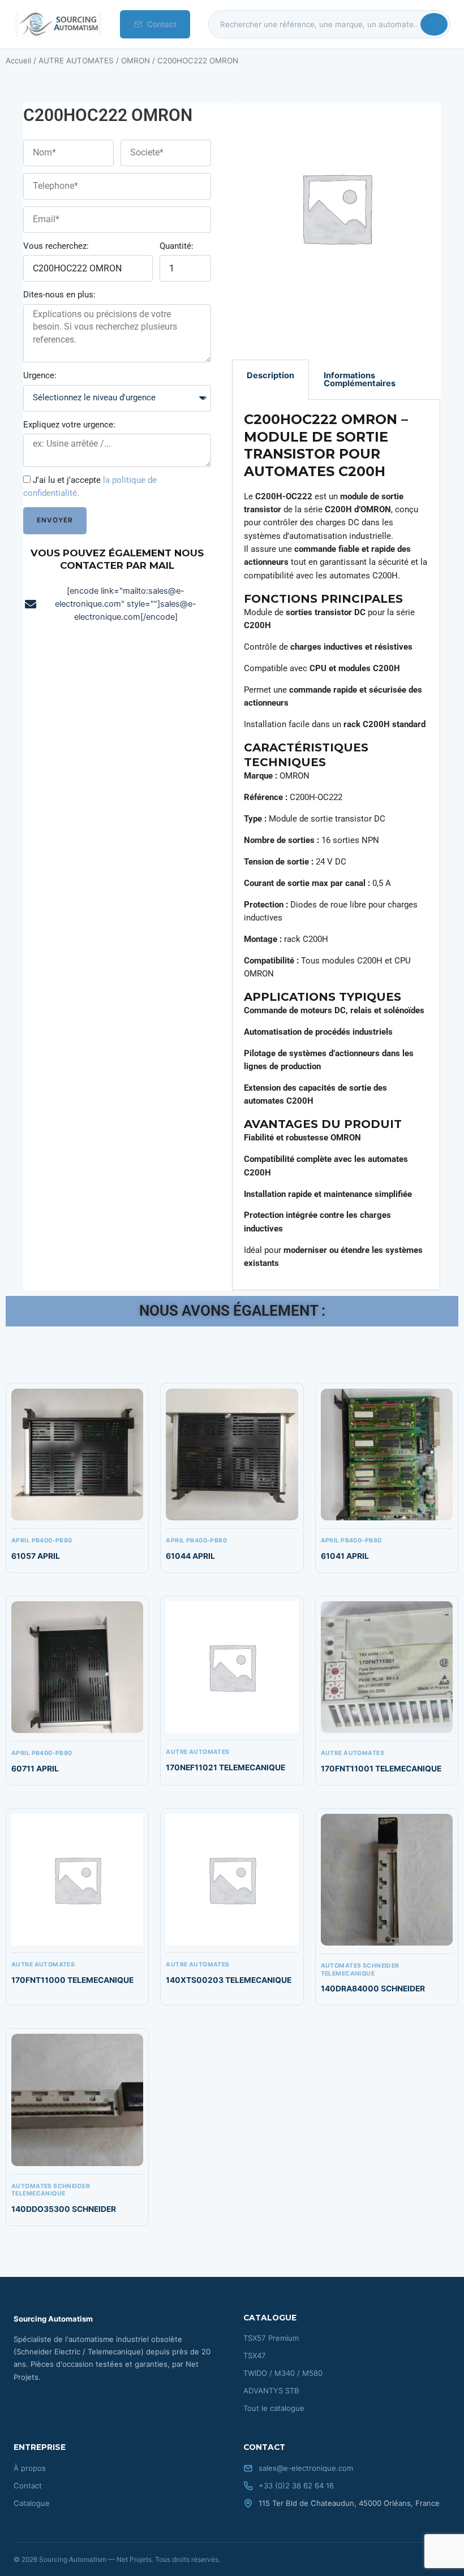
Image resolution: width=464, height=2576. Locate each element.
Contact (162, 24)
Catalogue (32, 2503)
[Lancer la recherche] (434, 24)
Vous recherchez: (56, 246)
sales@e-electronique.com (306, 2468)
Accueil (18, 60)
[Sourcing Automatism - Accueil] (58, 24)
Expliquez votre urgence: (69, 425)
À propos (30, 2468)
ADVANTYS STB (271, 2391)
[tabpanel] (336, 845)
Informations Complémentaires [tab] (360, 380)
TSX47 (255, 2355)
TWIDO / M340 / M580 (283, 2373)
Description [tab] (270, 375)
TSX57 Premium (271, 2338)
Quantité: (177, 246)
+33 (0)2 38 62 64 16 (296, 2486)
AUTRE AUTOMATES (76, 60)
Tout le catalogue (274, 2408)
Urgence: (40, 375)
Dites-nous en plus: (59, 295)
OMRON (136, 60)
